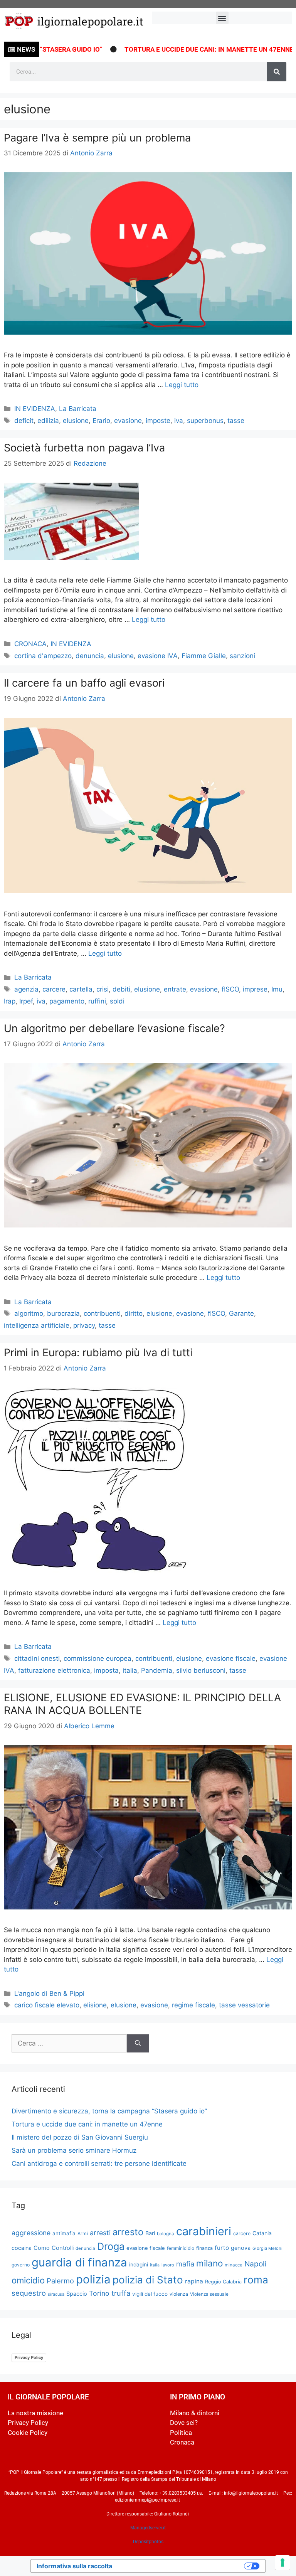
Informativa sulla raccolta (74, 2566)
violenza (179, 2294)
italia (130, 1670)
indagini (139, 2265)
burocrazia (63, 1313)
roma (256, 2280)
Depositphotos (148, 2542)
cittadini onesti (37, 1658)
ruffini (97, 1001)
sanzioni (242, 656)
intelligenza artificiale (37, 1325)
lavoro (168, 2265)
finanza (204, 2248)
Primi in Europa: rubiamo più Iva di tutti (98, 1353)
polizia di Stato (148, 2280)
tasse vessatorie (244, 2005)
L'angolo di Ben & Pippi (49, 1993)
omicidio (28, 2280)
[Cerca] (277, 72)
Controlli (63, 2248)
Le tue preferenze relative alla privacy (182, 2566)
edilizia (48, 421)
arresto (128, 2232)
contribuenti (102, 1313)
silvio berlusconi (201, 1670)
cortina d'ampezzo (43, 656)
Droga (111, 2246)
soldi (117, 1001)
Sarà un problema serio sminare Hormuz (74, 2150)
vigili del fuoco (150, 2294)
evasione (128, 421)
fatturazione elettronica (54, 1670)
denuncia (90, 656)
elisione (95, 2005)
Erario (101, 421)
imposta (106, 1670)
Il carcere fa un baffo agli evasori (84, 683)
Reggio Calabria (223, 2282)
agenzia (26, 989)
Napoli (256, 2264)
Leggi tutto (182, 385)
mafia (185, 2264)
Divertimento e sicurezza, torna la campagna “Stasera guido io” (109, 2111)
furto (222, 2248)
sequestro (29, 2293)
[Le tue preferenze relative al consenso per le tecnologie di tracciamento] (283, 2563)
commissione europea (98, 1658)
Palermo (60, 2281)
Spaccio (77, 2294)
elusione (76, 421)
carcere (54, 989)
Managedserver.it (148, 2528)
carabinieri (204, 2231)
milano (209, 2263)
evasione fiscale (231, 1658)
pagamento (67, 1001)
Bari (150, 2233)
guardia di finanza (79, 2262)
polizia (93, 2279)
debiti (121, 989)
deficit (24, 421)
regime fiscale (193, 2005)
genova (241, 2248)
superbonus (205, 421)
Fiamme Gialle (204, 656)
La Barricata (78, 409)
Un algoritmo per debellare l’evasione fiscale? (114, 1028)
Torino (99, 2293)
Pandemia (157, 1670)
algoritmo (29, 1313)
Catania (262, 2233)
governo (21, 2265)
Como (42, 2248)
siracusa (56, 2294)
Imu (277, 989)
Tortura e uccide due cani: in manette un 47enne (171, 49)
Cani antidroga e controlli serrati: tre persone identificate (99, 2164)
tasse (236, 421)
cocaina (22, 2248)
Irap (10, 1001)
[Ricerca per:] (69, 2044)
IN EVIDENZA (35, 409)
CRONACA (30, 644)
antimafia (64, 2233)
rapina (194, 2281)
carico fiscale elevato (47, 2005)
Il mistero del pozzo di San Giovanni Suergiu (80, 2137)
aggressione (31, 2233)
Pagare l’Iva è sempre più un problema (97, 138)
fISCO (230, 989)
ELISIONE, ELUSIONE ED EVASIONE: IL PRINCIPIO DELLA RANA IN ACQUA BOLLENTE (142, 1704)
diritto (134, 1313)
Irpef (26, 1001)
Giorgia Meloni (267, 2248)
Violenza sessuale (209, 2294)
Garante (241, 1313)
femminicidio (181, 2248)
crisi (103, 989)
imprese (255, 989)
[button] (222, 18)
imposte (158, 421)
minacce (234, 2265)
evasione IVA (158, 656)
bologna (166, 2234)
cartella (81, 989)
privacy (84, 1325)
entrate (175, 989)
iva (179, 421)
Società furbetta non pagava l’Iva (84, 448)
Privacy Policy (29, 2357)
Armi (83, 2233)
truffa (121, 2293)
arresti (100, 2233)
